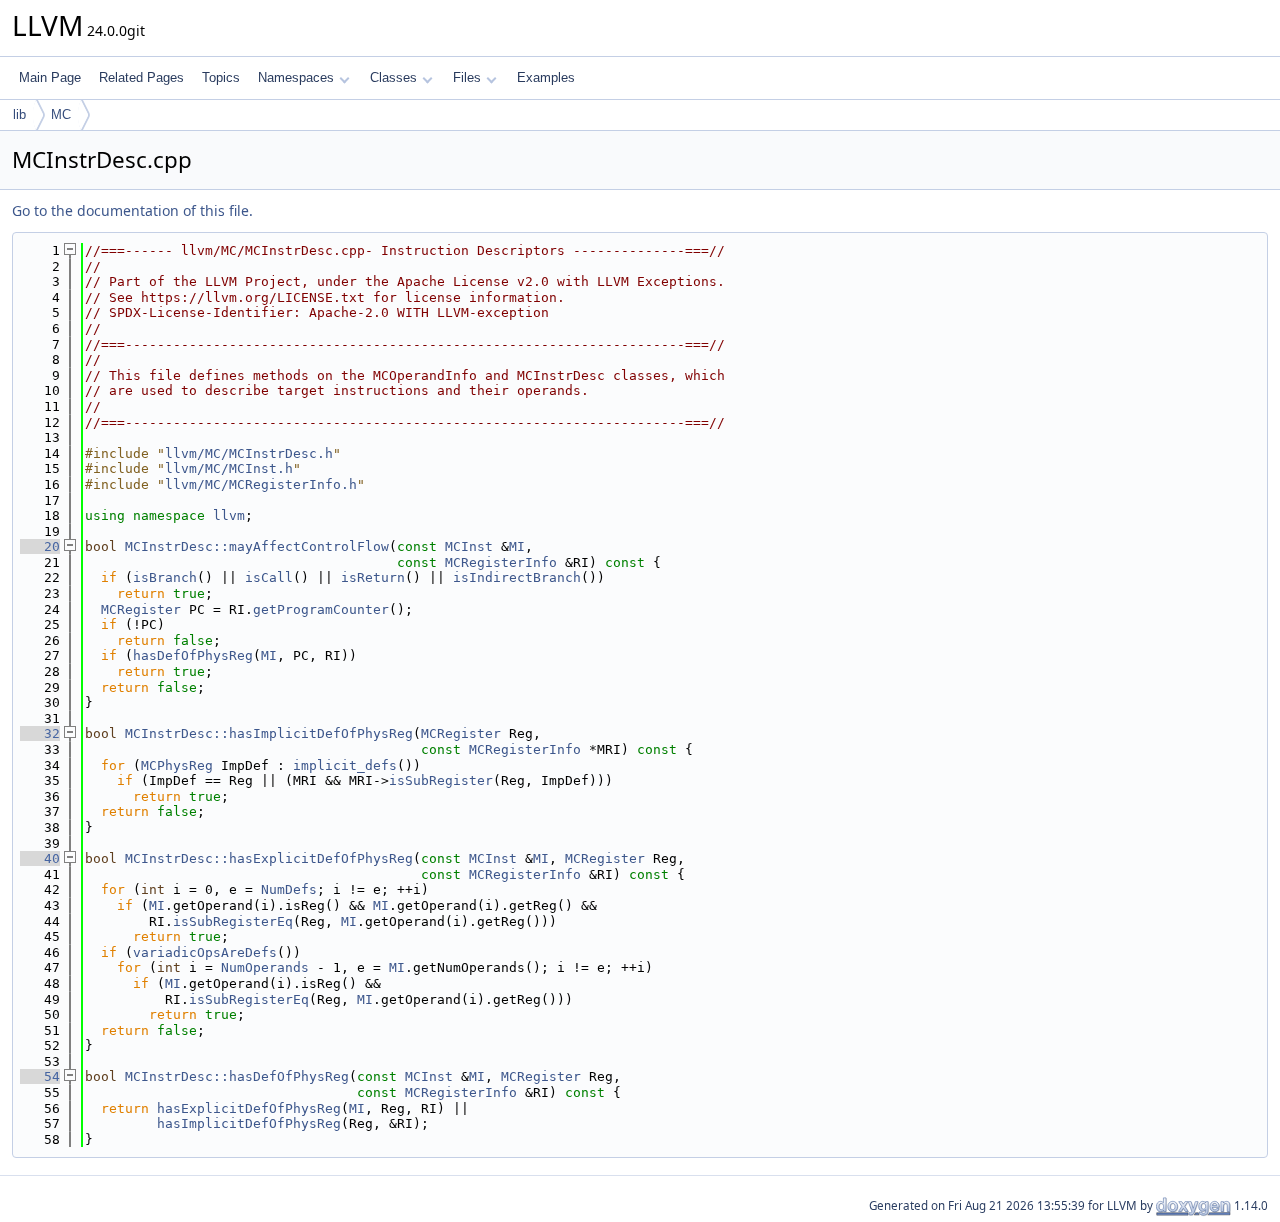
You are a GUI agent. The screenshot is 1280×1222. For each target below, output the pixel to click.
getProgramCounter (321, 609)
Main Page (50, 77)
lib (19, 114)
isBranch (165, 577)
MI (517, 546)
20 (40, 546)
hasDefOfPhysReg (193, 655)
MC (61, 114)
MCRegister (141, 609)
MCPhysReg (177, 765)
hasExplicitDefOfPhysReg (249, 1108)
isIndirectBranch (517, 577)
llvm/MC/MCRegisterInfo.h (261, 484)
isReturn (373, 577)
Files (467, 77)
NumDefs (289, 889)
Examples (546, 77)
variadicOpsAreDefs (205, 952)
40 (40, 858)
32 (40, 733)
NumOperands (265, 967)
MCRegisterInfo (501, 562)
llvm (229, 515)
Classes (393, 77)
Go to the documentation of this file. (132, 210)
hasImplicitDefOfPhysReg (249, 1123)
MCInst (469, 546)
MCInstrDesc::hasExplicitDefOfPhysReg (269, 858)
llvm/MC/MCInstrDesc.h (249, 453)
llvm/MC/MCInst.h (229, 468)
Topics (221, 77)
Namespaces (296, 77)
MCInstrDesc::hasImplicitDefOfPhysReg (269, 733)
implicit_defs (345, 765)
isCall (269, 577)
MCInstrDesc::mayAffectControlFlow (257, 546)
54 (40, 1076)
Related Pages (141, 77)
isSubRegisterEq (233, 921)
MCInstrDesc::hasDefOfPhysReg (237, 1076)
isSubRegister (441, 780)
